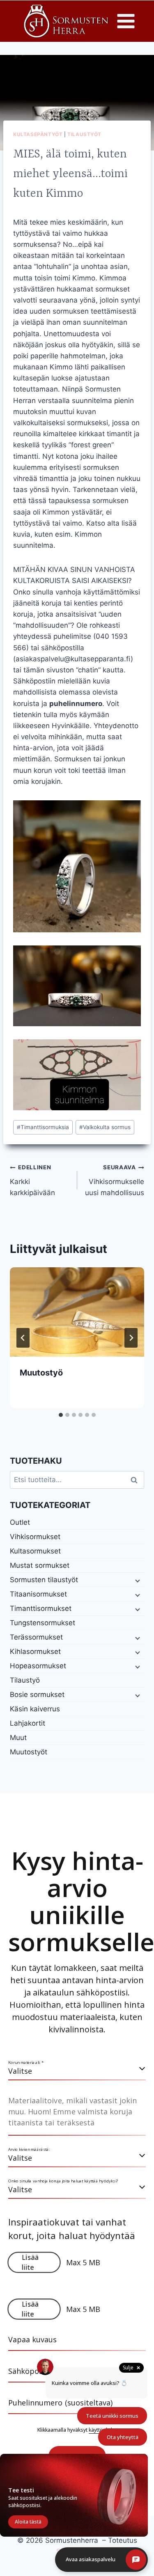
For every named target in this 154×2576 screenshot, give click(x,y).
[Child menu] (137, 1580)
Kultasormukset (35, 1551)
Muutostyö (41, 1373)
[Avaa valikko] (126, 21)
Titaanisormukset (38, 1594)
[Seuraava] (131, 1338)
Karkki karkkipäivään (32, 1180)
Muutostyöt (29, 1752)
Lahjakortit (28, 1723)
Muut (18, 1738)
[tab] (61, 1415)
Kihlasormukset (35, 1651)
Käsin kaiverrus (35, 1709)
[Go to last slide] (23, 1338)
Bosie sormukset (37, 1695)
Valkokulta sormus (105, 1127)
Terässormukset (36, 1637)
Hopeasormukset (38, 1666)
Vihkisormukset (35, 1537)
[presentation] (77, 1312)
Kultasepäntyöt (38, 134)
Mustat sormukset (40, 1565)
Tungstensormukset (43, 1623)
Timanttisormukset (41, 1608)
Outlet (20, 1522)
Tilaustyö (25, 1680)
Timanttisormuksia (43, 1127)
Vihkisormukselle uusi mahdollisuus (115, 1180)
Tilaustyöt (84, 134)
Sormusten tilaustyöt (44, 1580)
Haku (136, 1480)
